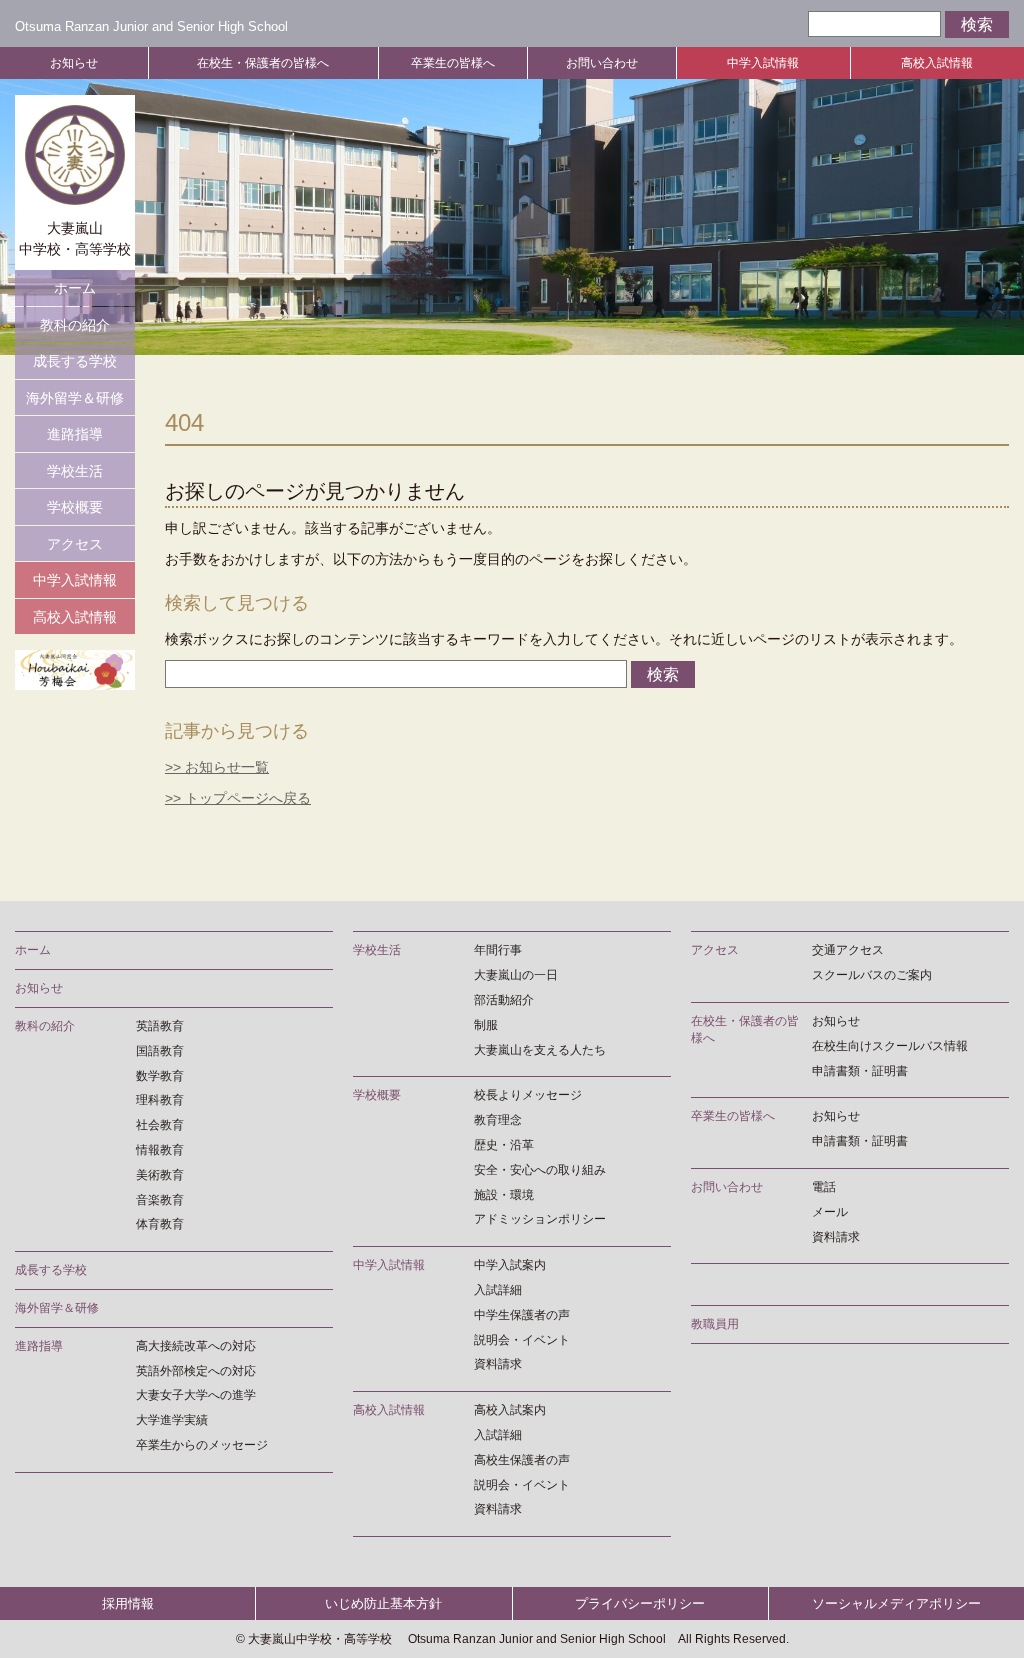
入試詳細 (498, 1290)
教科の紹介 (75, 325)
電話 (824, 1187)
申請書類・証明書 (860, 1071)
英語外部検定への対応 (196, 1371)
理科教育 (160, 1100)
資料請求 (498, 1364)
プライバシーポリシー (640, 1603)
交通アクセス (848, 950)
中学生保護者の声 (522, 1315)
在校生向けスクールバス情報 (890, 1046)
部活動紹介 (504, 1000)
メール (830, 1212)
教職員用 (715, 1324)
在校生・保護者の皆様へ (263, 63)
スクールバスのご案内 (872, 975)
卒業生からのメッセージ (202, 1445)
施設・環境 (504, 1195)
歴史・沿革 (504, 1145)
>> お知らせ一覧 (217, 767)
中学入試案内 (510, 1265)
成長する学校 (75, 361)
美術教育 (160, 1175)
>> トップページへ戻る (238, 798)
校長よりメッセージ (528, 1095)
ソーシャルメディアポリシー (896, 1603)
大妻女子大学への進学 (196, 1395)
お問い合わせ (602, 63)
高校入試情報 (937, 63)
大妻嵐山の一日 (516, 975)
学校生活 (75, 471)
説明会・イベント (522, 1340)
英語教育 (160, 1026)
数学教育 (160, 1076)
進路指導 (75, 434)
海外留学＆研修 (75, 398)
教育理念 (498, 1120)
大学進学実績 (172, 1420)
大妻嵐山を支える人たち (540, 1050)
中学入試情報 (763, 63)
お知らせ (74, 63)
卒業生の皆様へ (453, 63)
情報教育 (160, 1150)
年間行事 (498, 950)
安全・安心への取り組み (540, 1170)
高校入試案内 (510, 1410)
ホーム (75, 288)
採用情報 (128, 1603)
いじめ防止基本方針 (383, 1603)
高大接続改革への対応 (196, 1346)
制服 (486, 1025)
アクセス (75, 544)
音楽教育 (160, 1200)
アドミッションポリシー (540, 1219)
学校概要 (75, 507)
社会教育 (160, 1125)
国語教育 (160, 1051)
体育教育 (160, 1224)
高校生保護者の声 (522, 1460)
